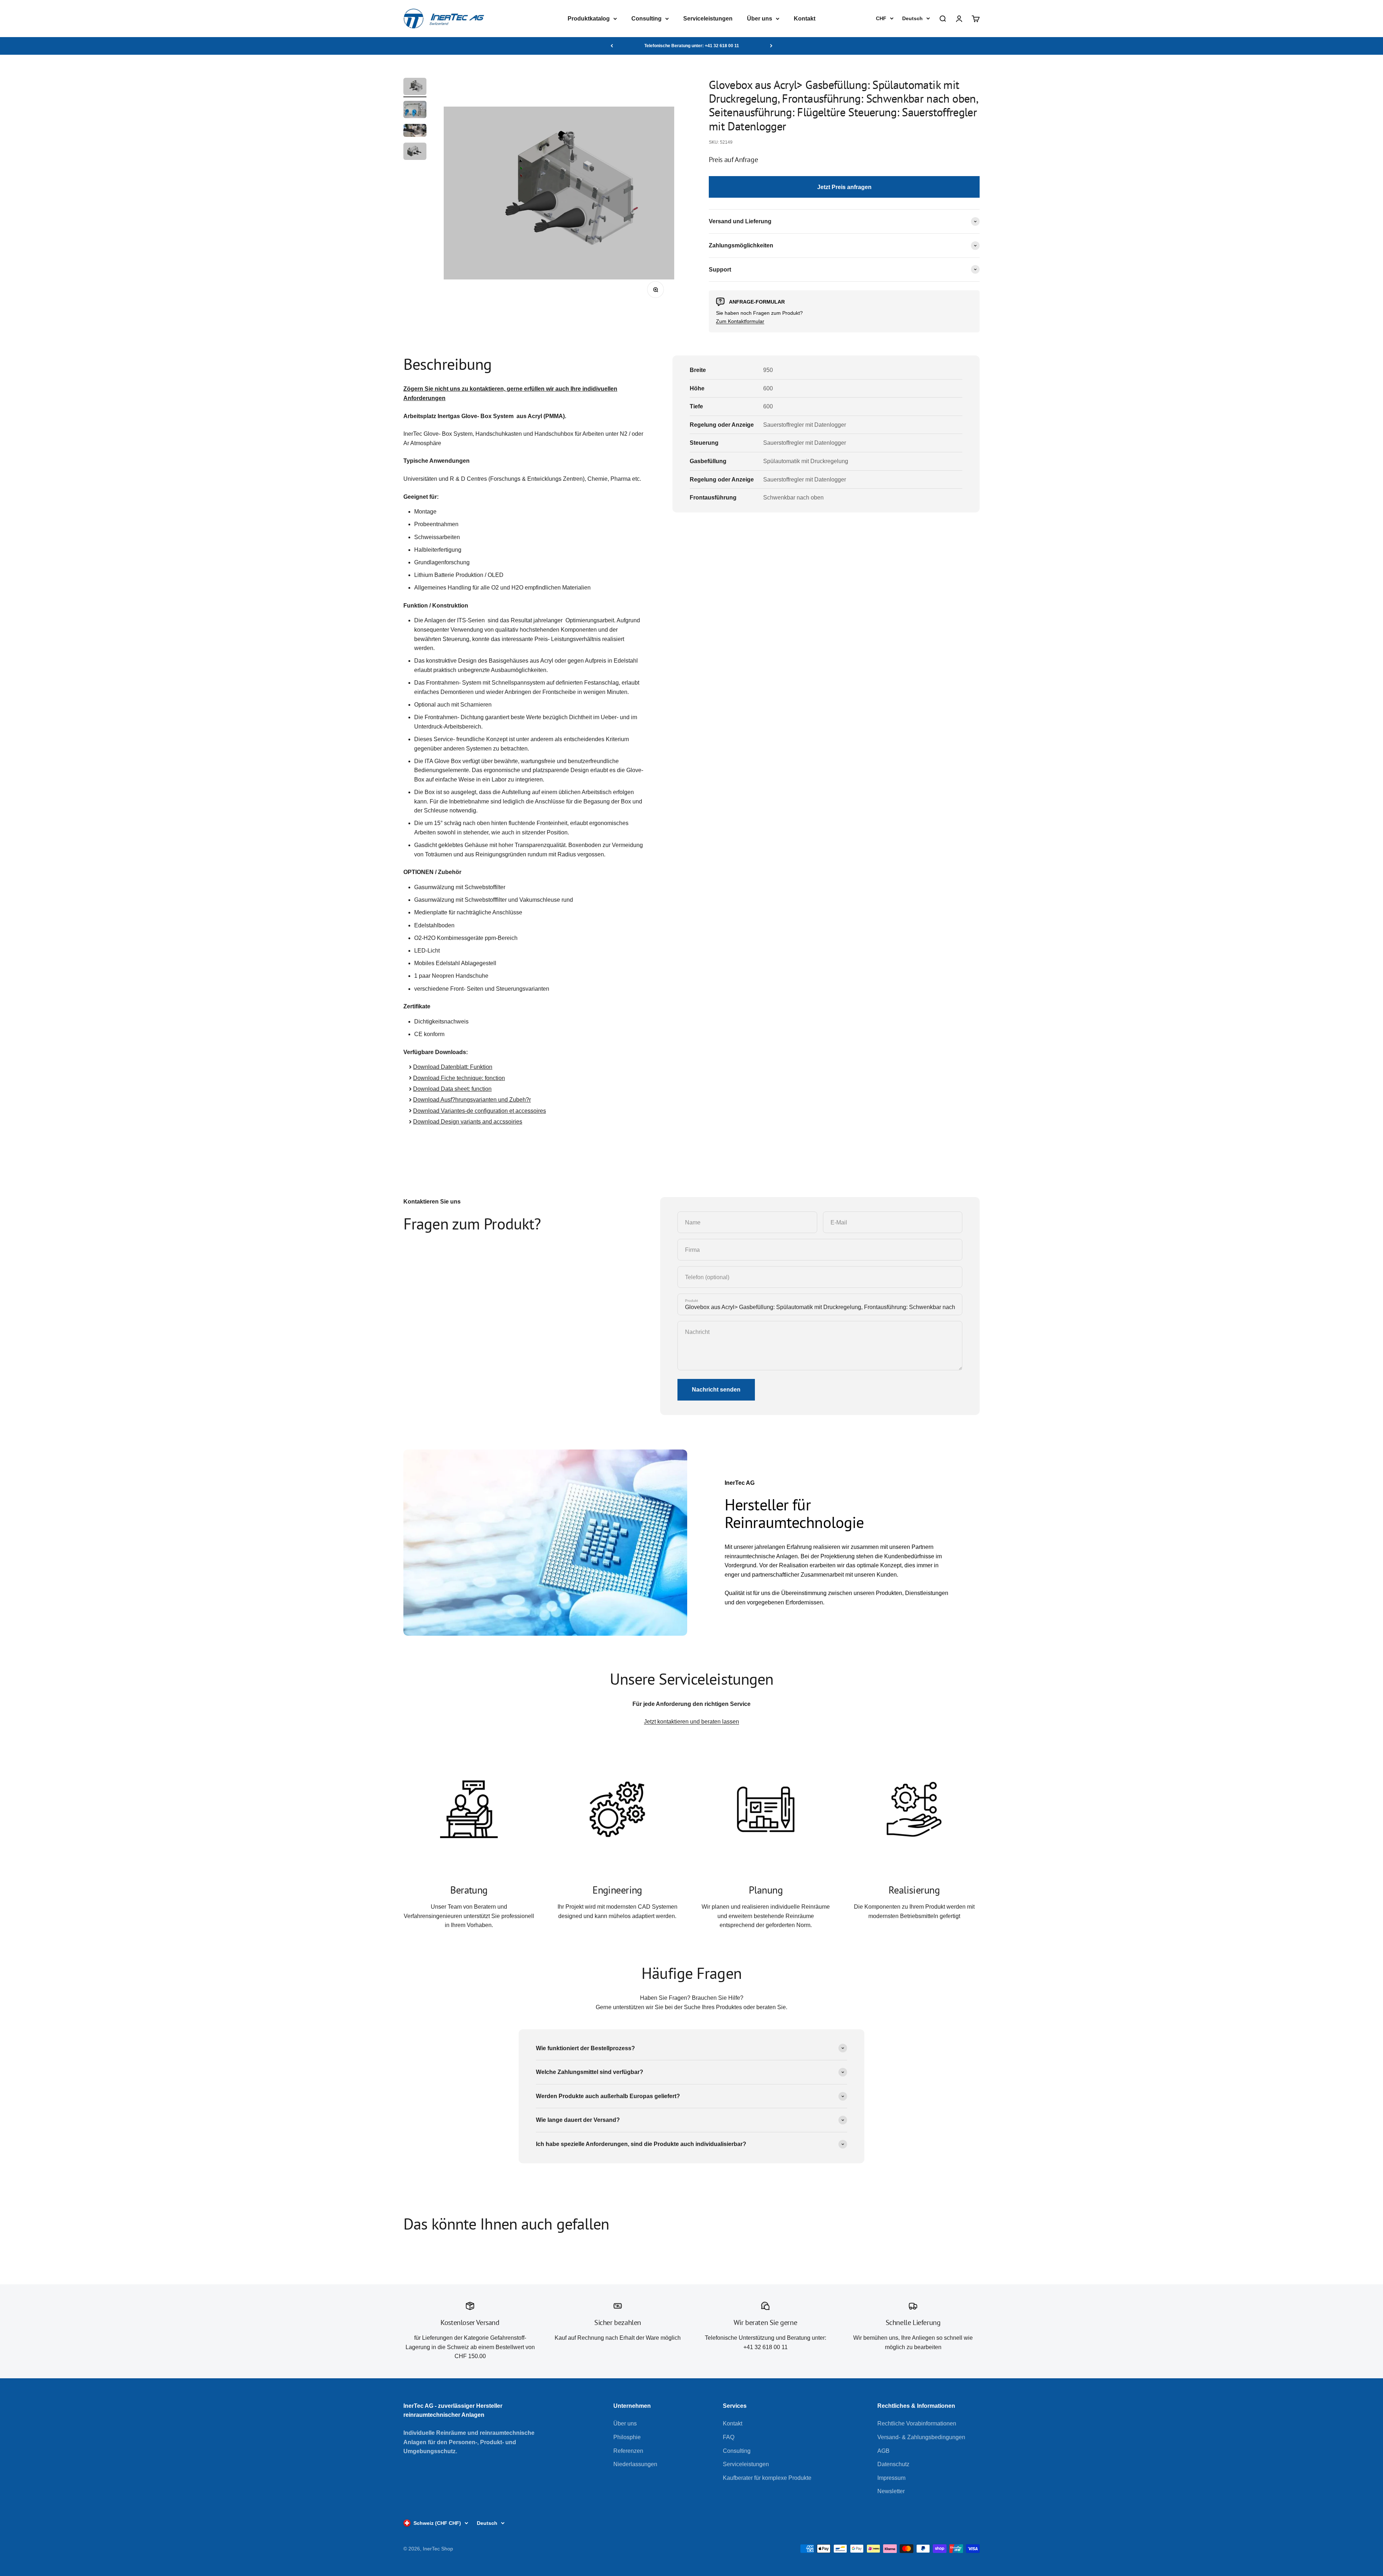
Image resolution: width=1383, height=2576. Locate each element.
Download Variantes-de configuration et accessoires (480, 1111)
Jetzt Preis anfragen (844, 187)
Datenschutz (893, 2464)
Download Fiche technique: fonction (459, 1078)
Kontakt (805, 19)
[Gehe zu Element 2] (415, 111)
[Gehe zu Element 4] (415, 152)
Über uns (760, 19)
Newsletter (891, 2491)
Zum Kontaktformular (740, 321)
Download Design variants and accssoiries (468, 1122)
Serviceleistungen (708, 19)
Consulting (646, 19)
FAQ (729, 2437)
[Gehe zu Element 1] (415, 88)
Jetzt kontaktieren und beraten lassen (691, 1722)
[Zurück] (612, 46)
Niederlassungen (635, 2464)
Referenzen (628, 2451)
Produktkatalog (589, 19)
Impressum (891, 2478)
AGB (883, 2451)
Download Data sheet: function (452, 1089)
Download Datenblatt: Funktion (453, 1067)
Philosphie (627, 2437)
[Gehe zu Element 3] (415, 131)
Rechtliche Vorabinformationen (917, 2423)
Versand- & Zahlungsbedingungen (921, 2437)
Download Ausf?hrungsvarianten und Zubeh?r (472, 1100)
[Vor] (771, 46)
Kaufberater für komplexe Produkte (767, 2478)
